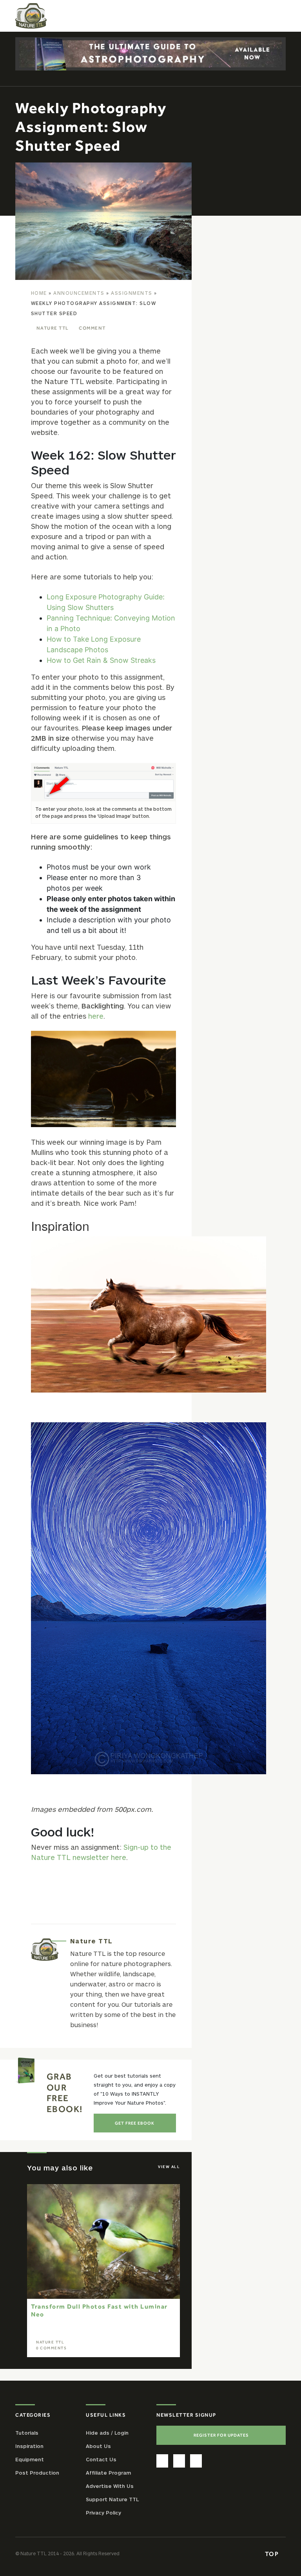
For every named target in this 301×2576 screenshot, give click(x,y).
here (96, 1016)
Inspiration (29, 2446)
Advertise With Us (110, 2486)
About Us (98, 2446)
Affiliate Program (108, 2473)
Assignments (132, 293)
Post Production (37, 2473)
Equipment (30, 2459)
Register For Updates (221, 2435)
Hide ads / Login (107, 2433)
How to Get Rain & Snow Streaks (101, 660)
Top (273, 2554)
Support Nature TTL (112, 2499)
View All (169, 2167)
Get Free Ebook (135, 2123)
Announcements (79, 293)
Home (39, 293)
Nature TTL (53, 328)
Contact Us (101, 2459)
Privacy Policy (103, 2513)
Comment (92, 328)
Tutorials (27, 2433)
